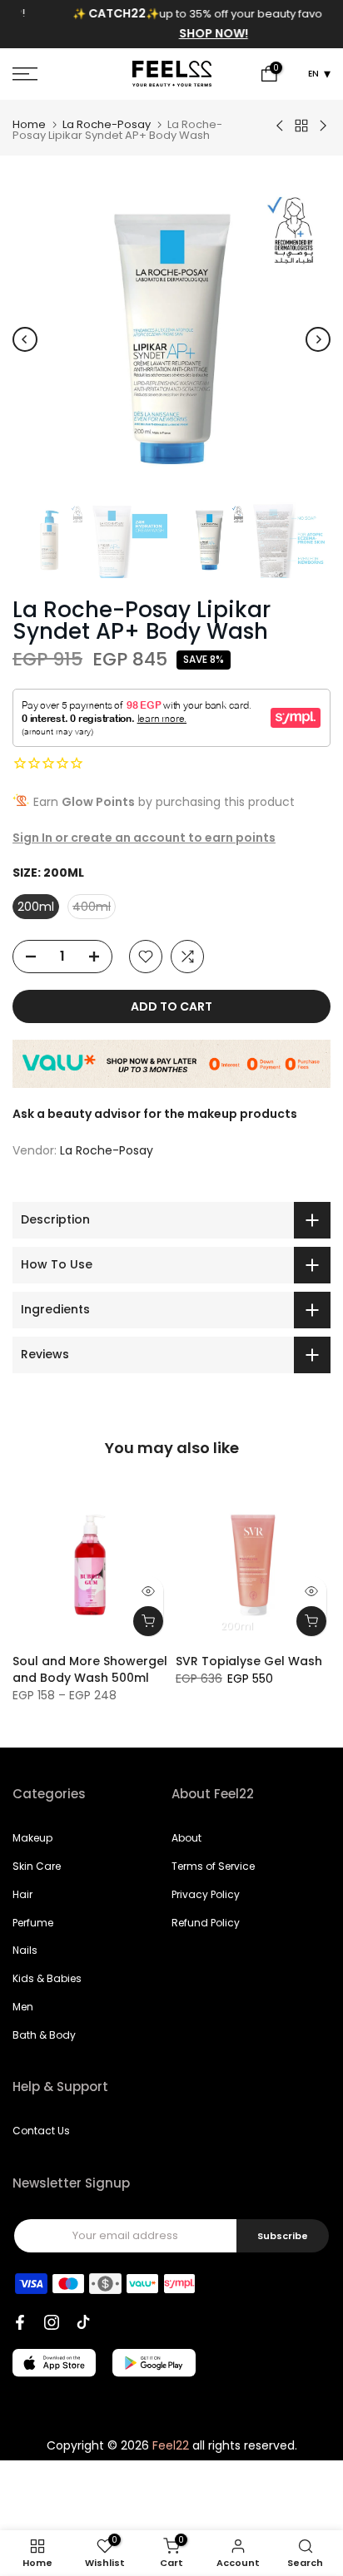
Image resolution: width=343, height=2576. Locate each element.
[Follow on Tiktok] (83, 2322)
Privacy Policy (206, 1894)
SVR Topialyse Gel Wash (249, 1661)
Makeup (32, 1838)
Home (29, 124)
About (186, 1838)
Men (23, 2007)
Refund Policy (206, 1923)
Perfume (33, 1923)
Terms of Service (213, 1866)
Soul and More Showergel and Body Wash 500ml (90, 1669)
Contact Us (41, 2131)
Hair (22, 1894)
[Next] (318, 339)
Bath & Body (44, 2035)
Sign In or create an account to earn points (144, 838)
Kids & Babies (47, 1978)
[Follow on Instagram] (52, 2322)
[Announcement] (172, 24)
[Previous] (25, 339)
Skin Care (37, 1866)
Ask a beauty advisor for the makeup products (155, 1114)
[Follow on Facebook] (20, 2322)
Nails (25, 1950)
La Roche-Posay (107, 124)
